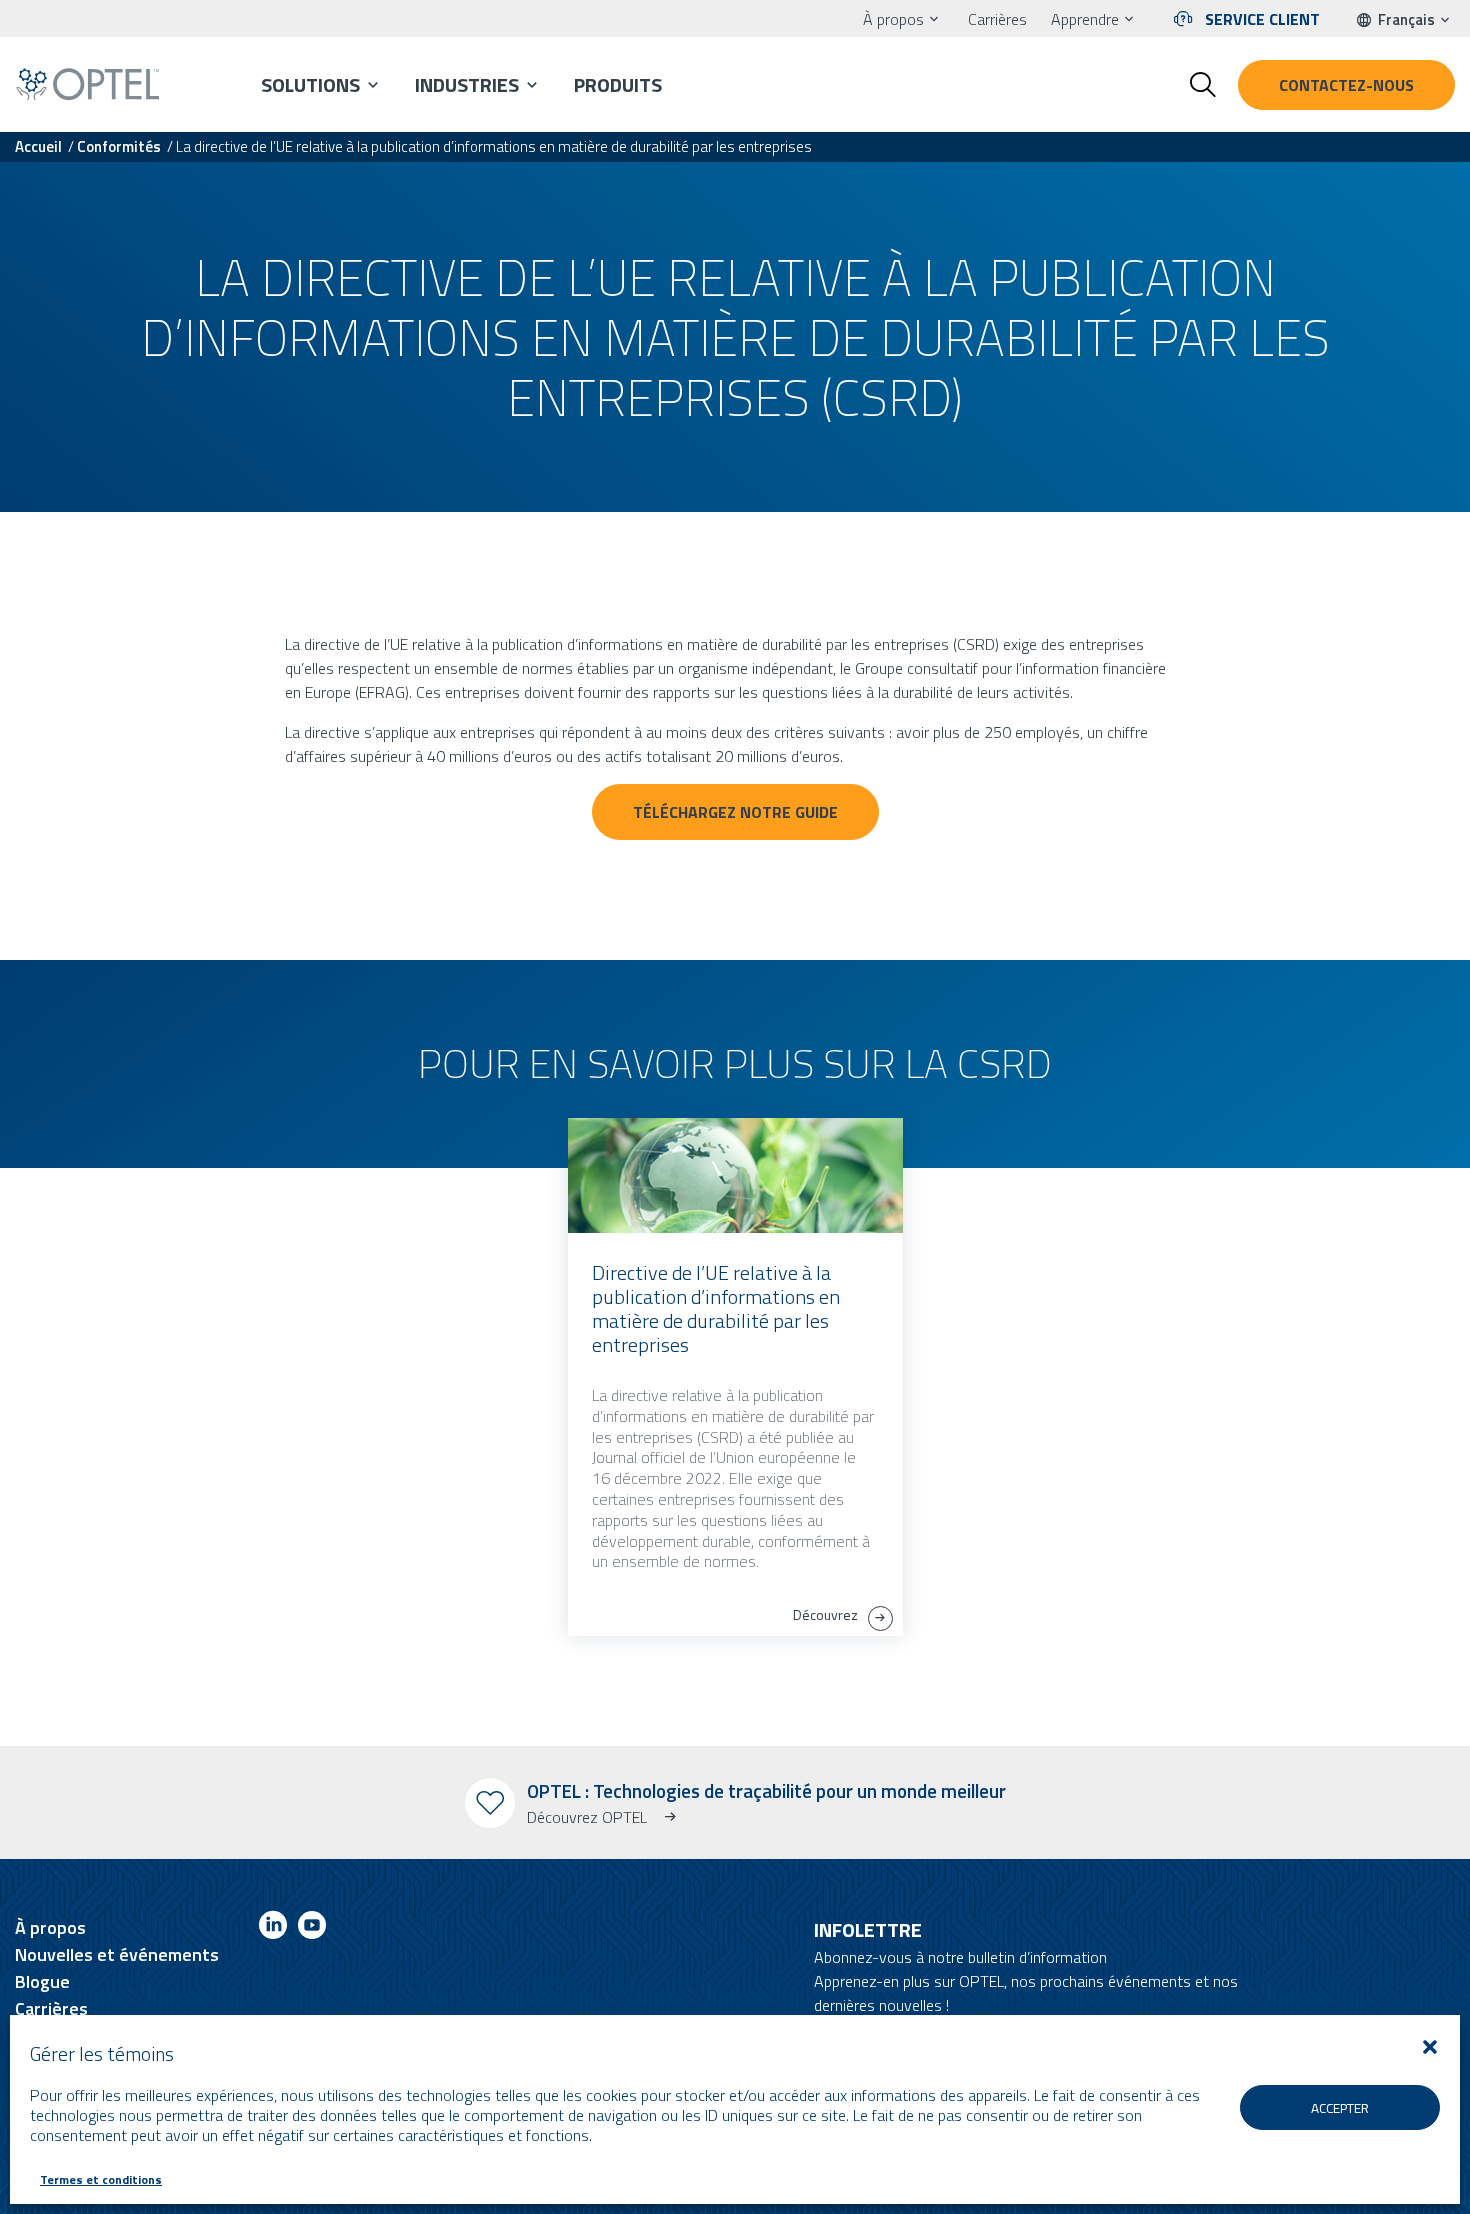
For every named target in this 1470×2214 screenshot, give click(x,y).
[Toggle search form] (1203, 85)
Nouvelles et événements (117, 1954)
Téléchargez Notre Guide (735, 812)
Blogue (42, 1981)
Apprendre (1085, 19)
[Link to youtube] (312, 1928)
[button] (1430, 2047)
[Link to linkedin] (273, 1928)
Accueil (38, 146)
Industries (467, 84)
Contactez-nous (1346, 85)
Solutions (310, 84)
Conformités (119, 146)
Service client (1262, 19)
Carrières (997, 19)
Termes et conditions (101, 2179)
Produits (618, 84)
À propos (893, 19)
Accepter (1340, 2108)
